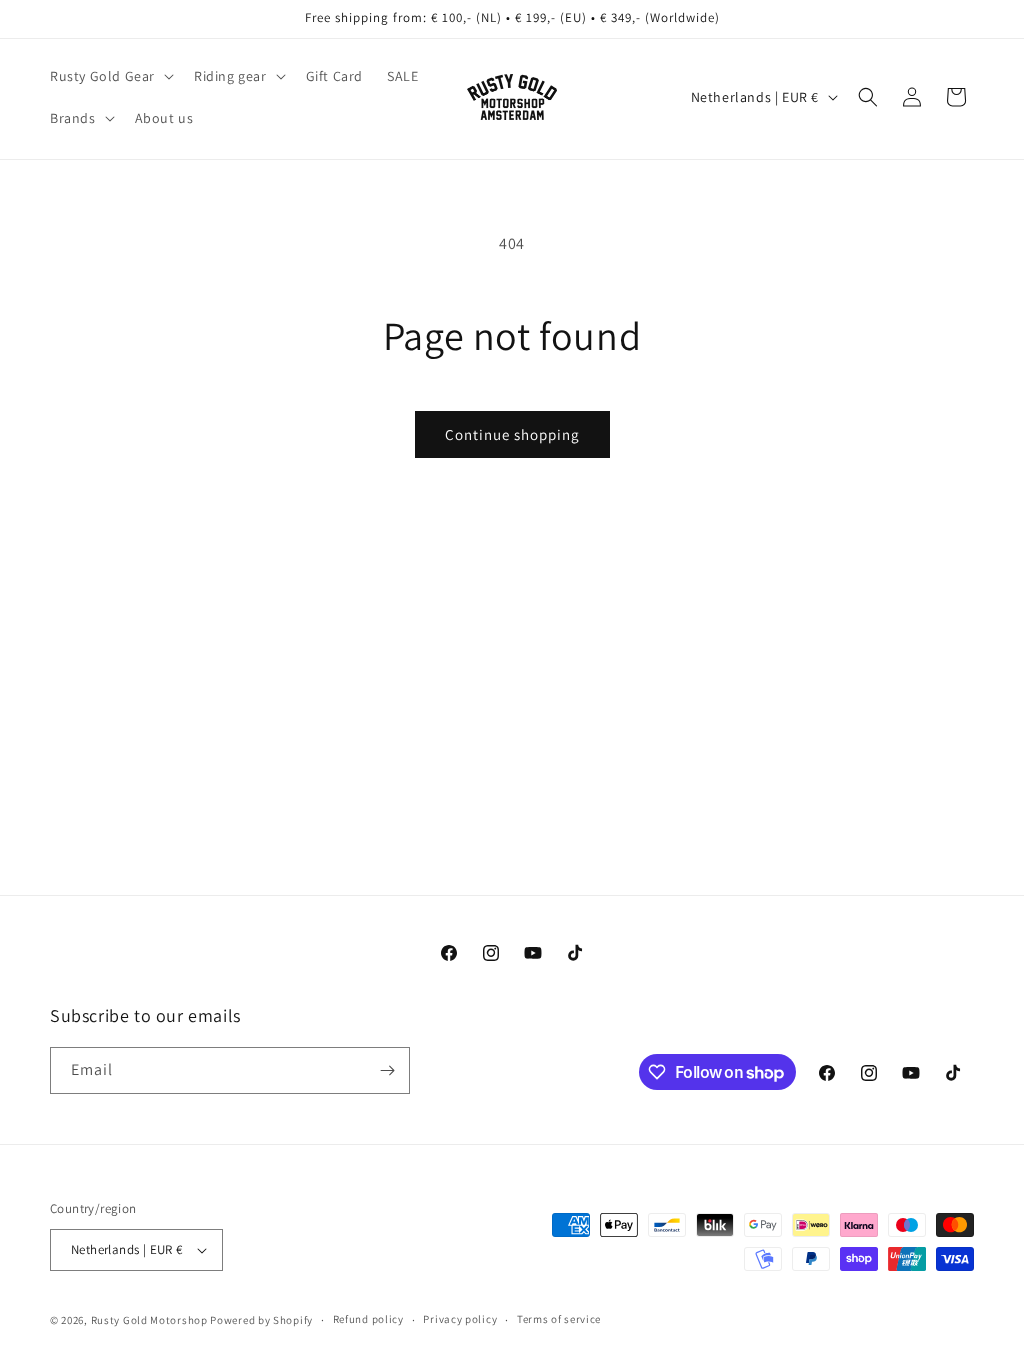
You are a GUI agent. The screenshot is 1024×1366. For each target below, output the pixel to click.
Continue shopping (512, 434)
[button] (110, 76)
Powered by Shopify (261, 1320)
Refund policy (368, 1319)
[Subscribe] (387, 1070)
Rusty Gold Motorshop (149, 1320)
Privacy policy (460, 1319)
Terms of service (559, 1319)
